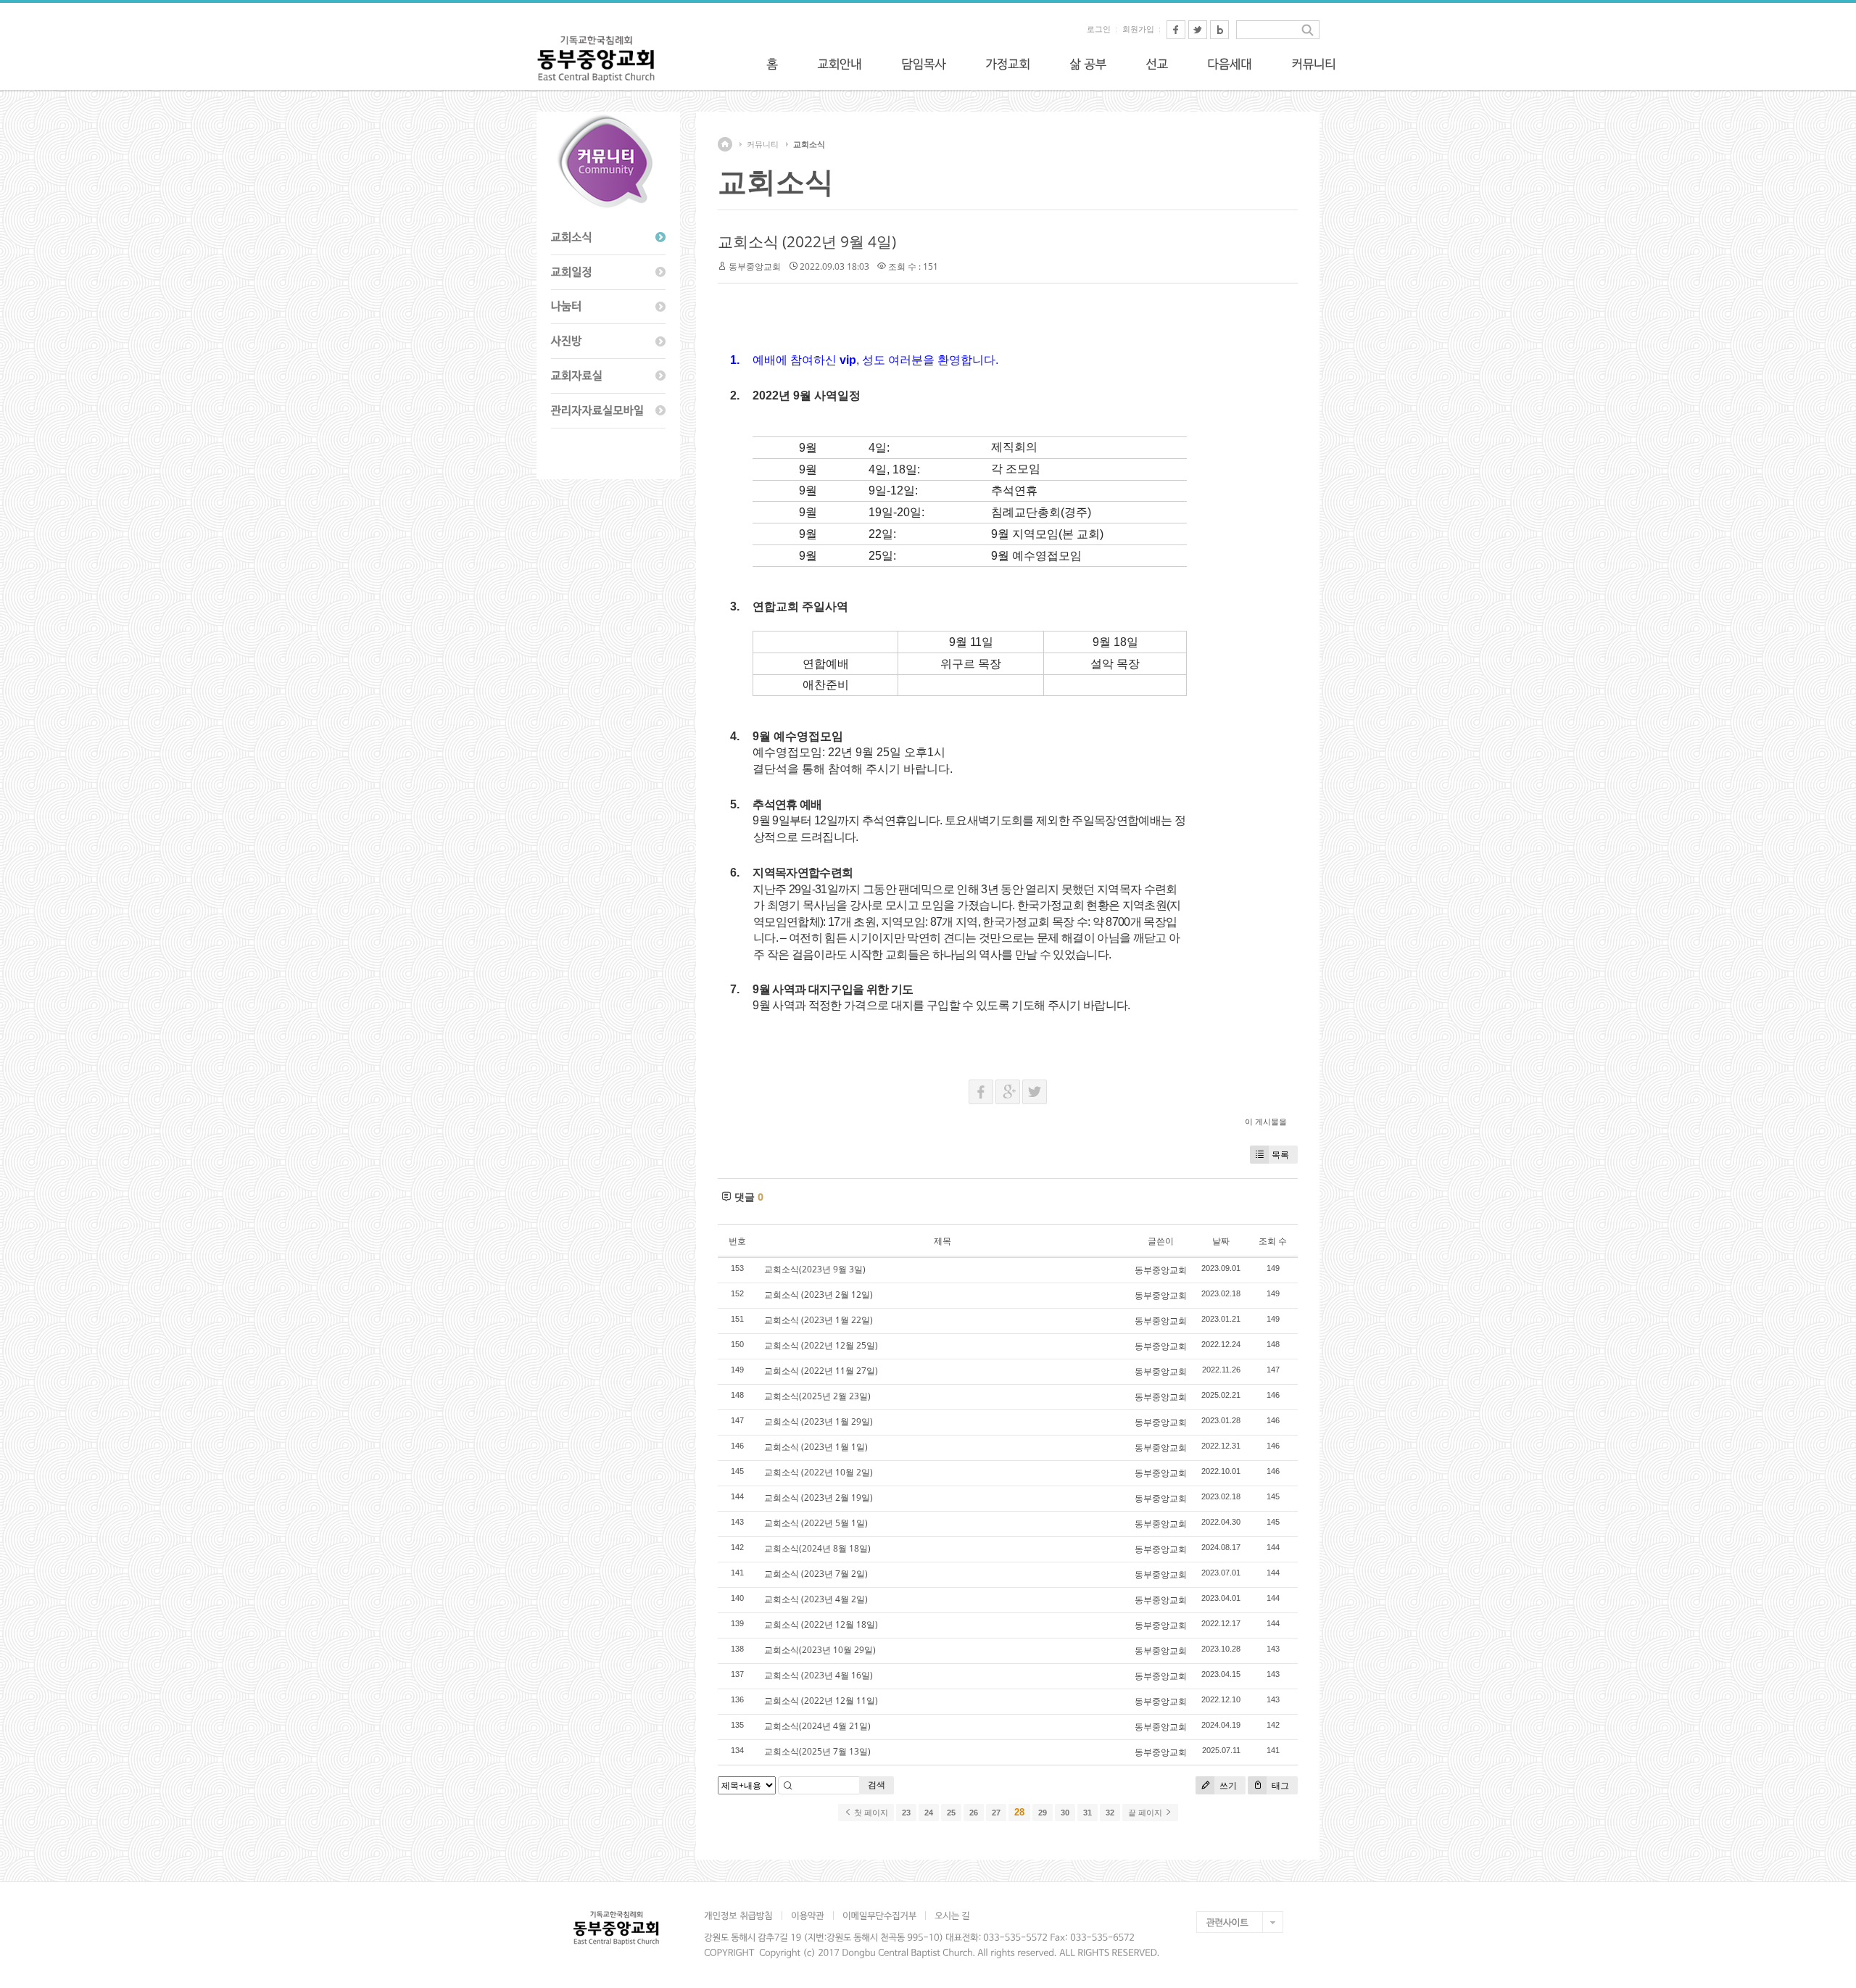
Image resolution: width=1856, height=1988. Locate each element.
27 (996, 1813)
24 (929, 1813)
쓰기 (1227, 1785)
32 (1110, 1813)
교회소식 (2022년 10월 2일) (819, 1472)
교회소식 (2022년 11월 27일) (821, 1371)
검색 (877, 1785)
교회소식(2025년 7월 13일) (817, 1751)
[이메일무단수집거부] (879, 1915)
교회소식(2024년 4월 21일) (817, 1726)
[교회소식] (608, 238)
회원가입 (1138, 29)
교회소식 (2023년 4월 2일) (816, 1599)
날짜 (1221, 1241)
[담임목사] (924, 64)
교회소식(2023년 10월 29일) (820, 1650)
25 (951, 1813)
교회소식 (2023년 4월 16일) (819, 1675)
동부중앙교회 (755, 266)
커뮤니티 (763, 144)
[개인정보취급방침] (743, 1915)
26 (974, 1813)
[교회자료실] (608, 376)
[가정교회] (1008, 64)
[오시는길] (952, 1915)
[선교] (1157, 64)
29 (1043, 1813)
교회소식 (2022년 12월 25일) (821, 1345)
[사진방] (608, 341)
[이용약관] (807, 1915)
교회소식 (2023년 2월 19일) (819, 1498)
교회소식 (809, 144)
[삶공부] (1088, 64)
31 (1087, 1813)
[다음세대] (1230, 64)
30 (1065, 1813)
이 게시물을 (1266, 1121)
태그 (1279, 1785)
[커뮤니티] (1314, 64)
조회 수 (1273, 1241)
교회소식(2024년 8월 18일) (817, 1548)
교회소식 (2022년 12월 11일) (821, 1701)
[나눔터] (608, 307)
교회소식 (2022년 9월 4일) (807, 241)
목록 (1280, 1155)
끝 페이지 (1146, 1813)
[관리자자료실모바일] (608, 411)
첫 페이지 (870, 1813)
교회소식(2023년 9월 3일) (815, 1269)
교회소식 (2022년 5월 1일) (816, 1523)
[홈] (772, 64)
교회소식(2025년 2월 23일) (817, 1396)
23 (906, 1813)
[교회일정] (608, 273)
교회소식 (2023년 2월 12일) (819, 1295)
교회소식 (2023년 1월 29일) (819, 1421)
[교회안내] (840, 64)
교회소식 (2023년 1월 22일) (819, 1320)
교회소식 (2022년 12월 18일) (821, 1624)
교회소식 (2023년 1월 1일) (816, 1447)
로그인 (1099, 29)
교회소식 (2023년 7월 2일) (816, 1574)
